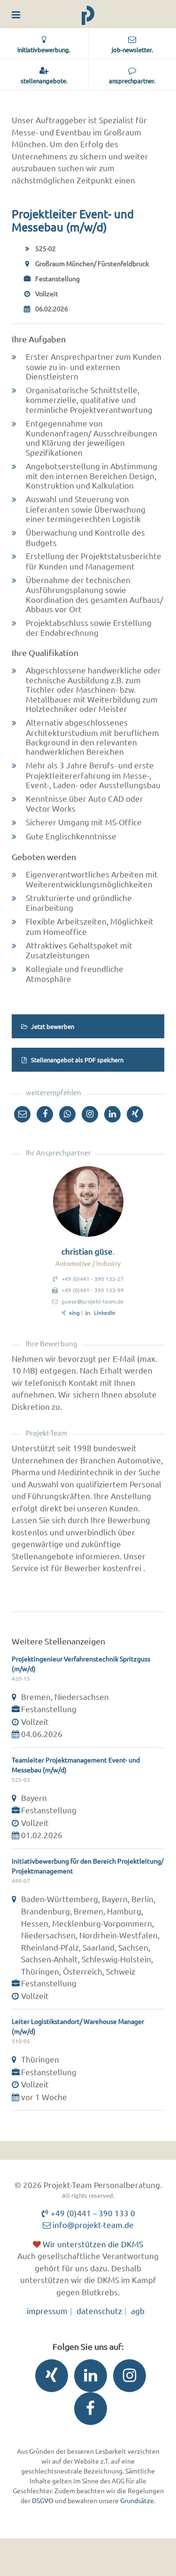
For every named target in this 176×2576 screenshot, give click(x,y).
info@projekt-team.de (92, 2224)
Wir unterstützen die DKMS (92, 2244)
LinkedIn (105, 1312)
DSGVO (43, 2500)
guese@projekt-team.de (93, 1301)
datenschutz (99, 2311)
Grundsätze (137, 2500)
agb (138, 2311)
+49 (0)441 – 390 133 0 (92, 2213)
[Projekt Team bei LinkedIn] (88, 2378)
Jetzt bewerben (52, 1026)
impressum (47, 2311)
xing (74, 1312)
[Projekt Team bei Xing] (49, 2378)
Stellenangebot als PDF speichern (77, 1060)
